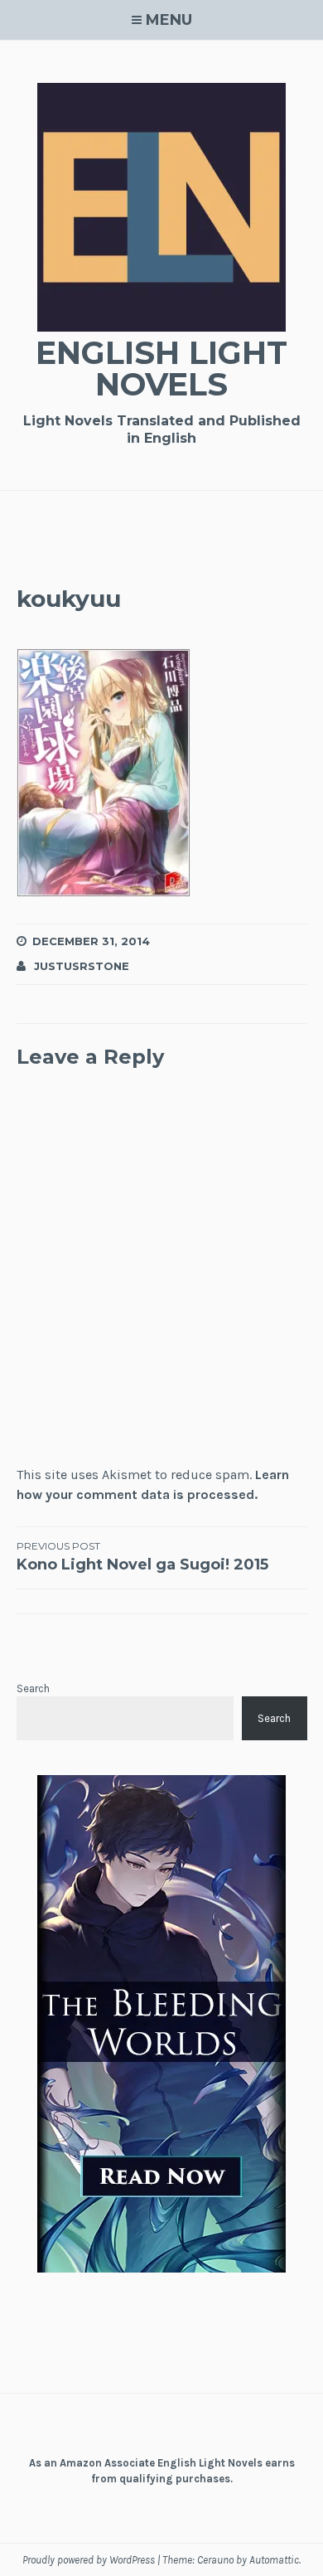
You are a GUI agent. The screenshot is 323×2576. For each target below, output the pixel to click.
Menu (169, 20)
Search (33, 1688)
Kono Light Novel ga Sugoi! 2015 (142, 1557)
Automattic (274, 2560)
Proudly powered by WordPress (89, 2560)
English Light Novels (161, 369)
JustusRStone (82, 966)
